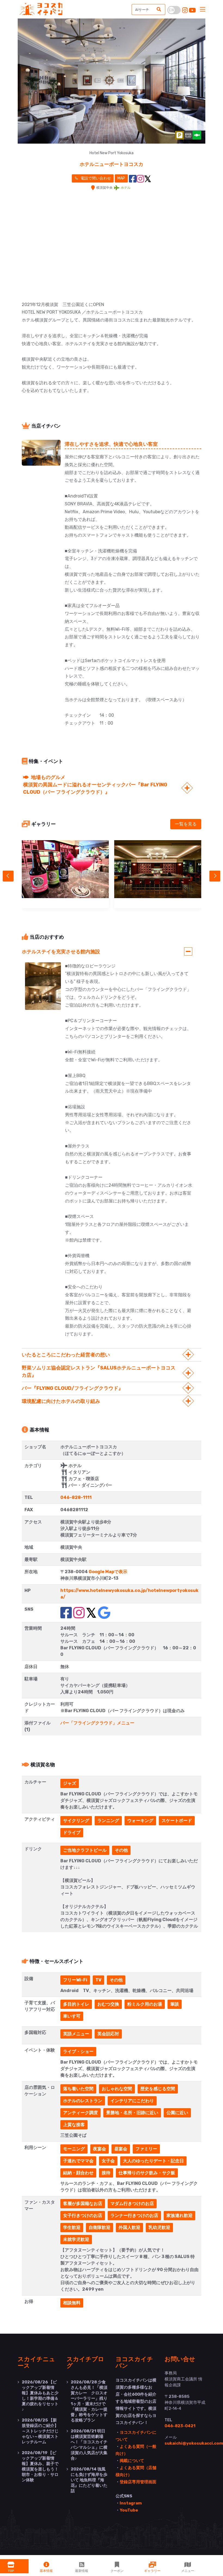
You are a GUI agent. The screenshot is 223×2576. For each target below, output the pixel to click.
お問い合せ (180, 2359)
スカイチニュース (36, 2362)
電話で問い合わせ (95, 178)
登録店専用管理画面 (138, 2482)
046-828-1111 (76, 1497)
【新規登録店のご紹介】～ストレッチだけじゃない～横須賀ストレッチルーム (40, 2431)
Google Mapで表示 (108, 1572)
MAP (121, 178)
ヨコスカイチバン (134, 2362)
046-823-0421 (180, 2426)
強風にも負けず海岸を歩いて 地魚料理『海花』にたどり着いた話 (89, 2480)
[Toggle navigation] (203, 10)
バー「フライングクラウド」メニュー (97, 1723)
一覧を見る (186, 824)
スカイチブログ (85, 2362)
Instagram (131, 2503)
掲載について (132, 2461)
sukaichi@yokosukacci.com (194, 2443)
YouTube (129, 2510)
